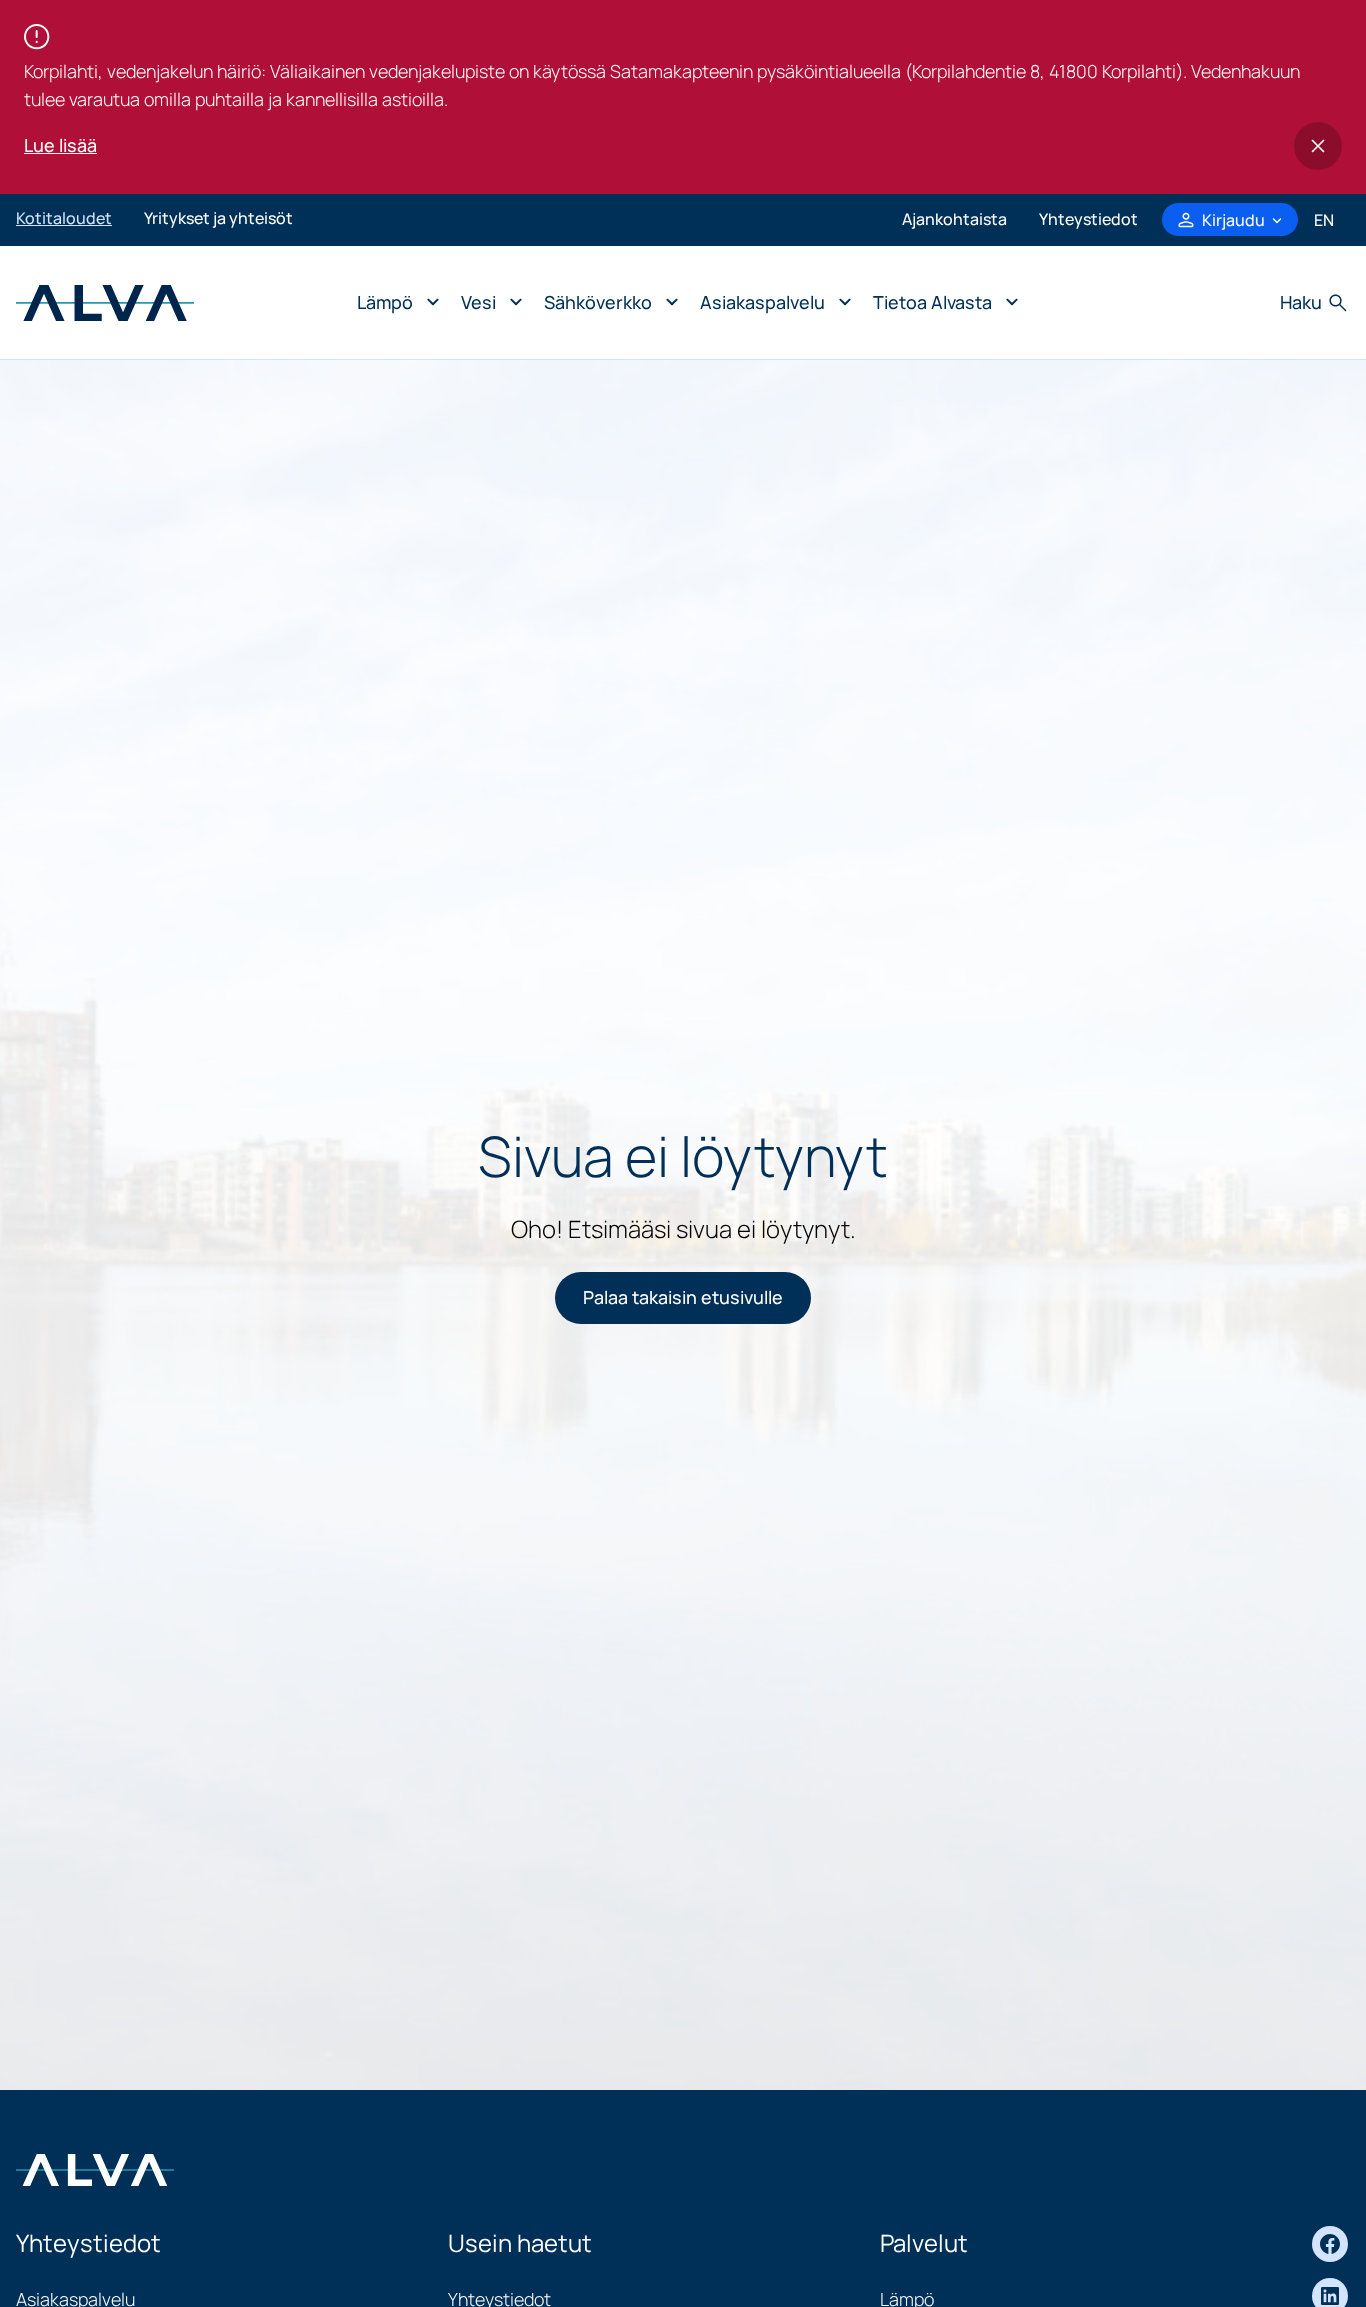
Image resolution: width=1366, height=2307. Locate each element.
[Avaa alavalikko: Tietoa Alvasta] (940, 303)
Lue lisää (60, 145)
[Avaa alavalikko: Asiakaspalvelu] (770, 303)
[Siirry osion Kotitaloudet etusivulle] (105, 300)
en (1324, 220)
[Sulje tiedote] (1318, 146)
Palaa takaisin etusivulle (683, 1297)
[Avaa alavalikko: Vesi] (486, 303)
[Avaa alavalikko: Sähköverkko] (606, 303)
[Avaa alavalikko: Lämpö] (393, 303)
